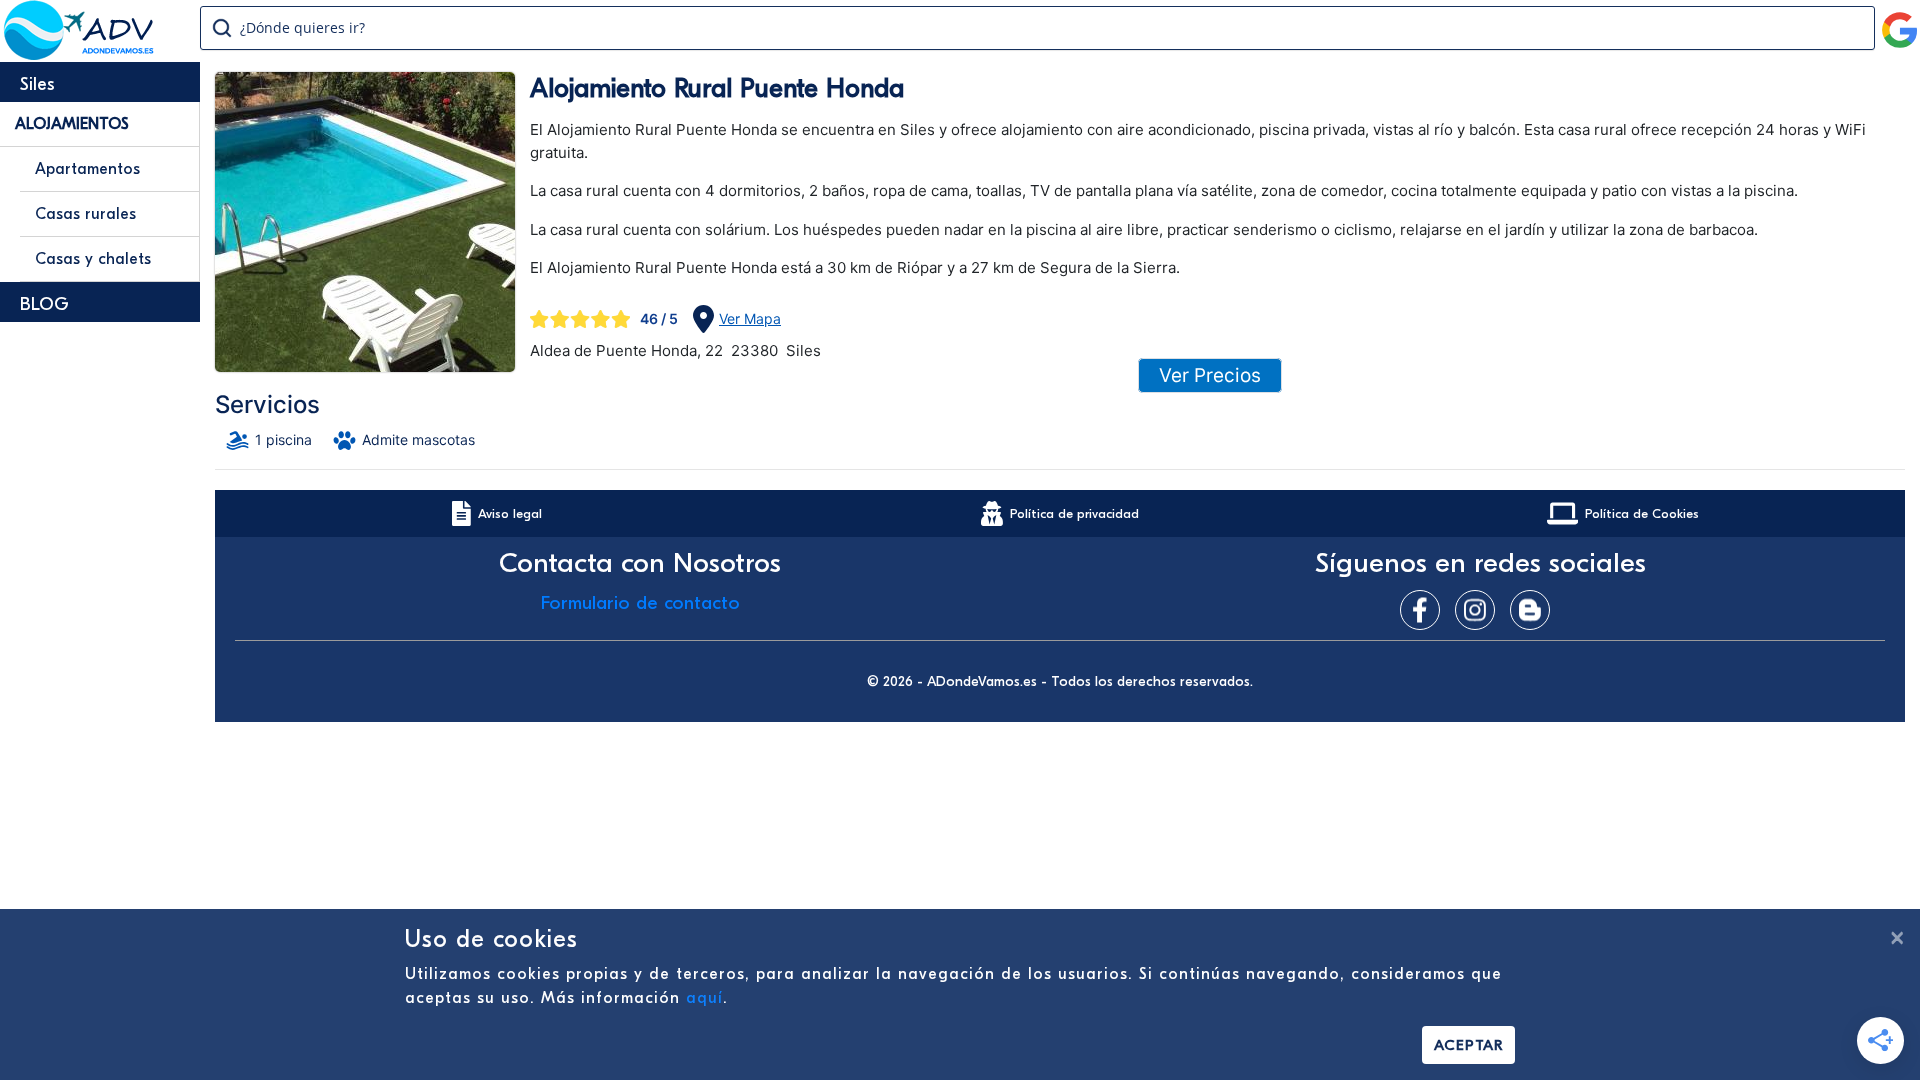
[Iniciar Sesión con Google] (1900, 22)
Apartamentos (87, 169)
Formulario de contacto (640, 603)
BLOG (44, 304)
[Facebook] (1425, 610)
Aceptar (1468, 1045)
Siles (37, 84)
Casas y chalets (93, 259)
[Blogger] (1535, 610)
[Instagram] (1480, 610)
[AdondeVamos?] (79, 54)
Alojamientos (72, 124)
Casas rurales (85, 214)
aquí (704, 998)
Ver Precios (1210, 375)
